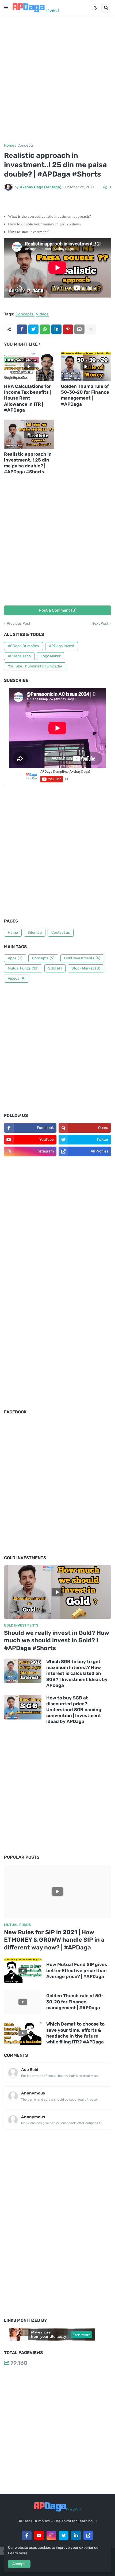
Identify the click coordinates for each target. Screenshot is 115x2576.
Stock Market (86, 968)
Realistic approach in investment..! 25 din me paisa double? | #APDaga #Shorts (28, 463)
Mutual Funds (23, 968)
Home (9, 146)
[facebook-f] (27, 2535)
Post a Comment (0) (58, 610)
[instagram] (51, 2535)
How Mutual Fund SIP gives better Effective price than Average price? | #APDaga (77, 1970)
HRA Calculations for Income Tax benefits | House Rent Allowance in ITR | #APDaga (27, 398)
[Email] (79, 329)
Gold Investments (82, 958)
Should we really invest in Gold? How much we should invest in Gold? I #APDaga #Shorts (57, 1640)
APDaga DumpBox (24, 646)
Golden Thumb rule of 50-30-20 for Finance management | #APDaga (85, 395)
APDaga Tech (19, 656)
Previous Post (18, 624)
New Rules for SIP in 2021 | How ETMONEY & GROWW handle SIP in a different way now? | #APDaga (54, 1940)
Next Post (100, 624)
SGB (55, 968)
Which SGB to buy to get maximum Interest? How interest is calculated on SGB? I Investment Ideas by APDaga (77, 1673)
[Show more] (91, 329)
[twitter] (64, 2535)
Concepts (26, 146)
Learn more (18, 2553)
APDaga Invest (62, 646)
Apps (15, 958)
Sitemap (35, 933)
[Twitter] (33, 329)
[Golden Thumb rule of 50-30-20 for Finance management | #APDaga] (86, 366)
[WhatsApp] (45, 329)
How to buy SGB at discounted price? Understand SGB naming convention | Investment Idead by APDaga (74, 1710)
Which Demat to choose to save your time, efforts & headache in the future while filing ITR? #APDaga (75, 2033)
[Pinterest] (68, 329)
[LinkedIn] (56, 329)
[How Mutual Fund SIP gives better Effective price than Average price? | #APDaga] (23, 1971)
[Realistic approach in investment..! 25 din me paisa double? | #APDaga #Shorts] (29, 434)
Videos (42, 314)
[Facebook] (22, 329)
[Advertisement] (57, 80)
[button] (6, 8)
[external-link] (88, 2535)
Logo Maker (51, 656)
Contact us (61, 933)
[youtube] (39, 2535)
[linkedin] (76, 2535)
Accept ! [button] (19, 2564)
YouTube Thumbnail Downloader (35, 666)
